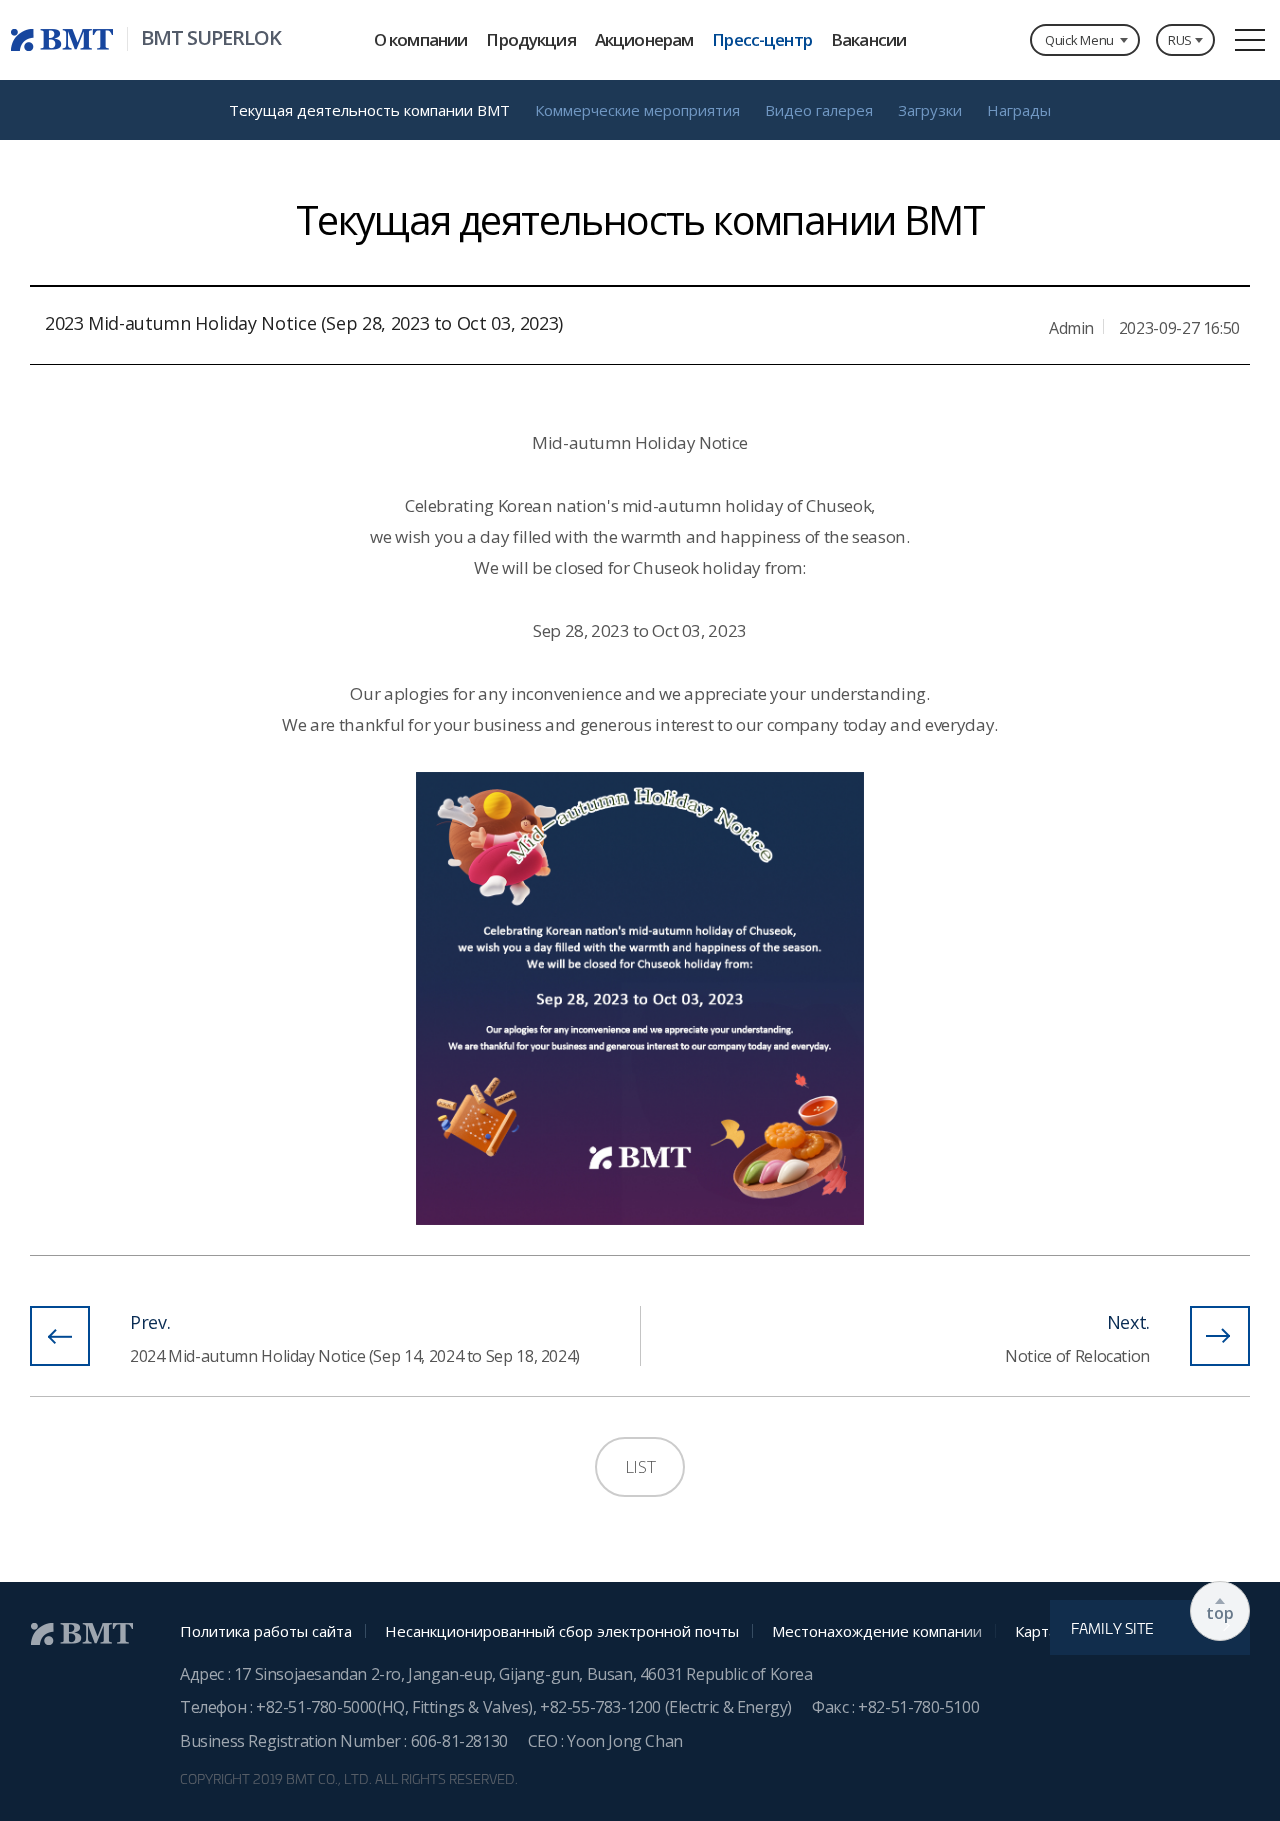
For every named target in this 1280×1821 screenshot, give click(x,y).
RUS (1180, 40)
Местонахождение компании (877, 1631)
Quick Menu (1079, 40)
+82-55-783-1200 (602, 1707)
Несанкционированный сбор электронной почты (562, 1631)
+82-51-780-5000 (316, 1707)
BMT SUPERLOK (211, 38)
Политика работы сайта (266, 1631)
